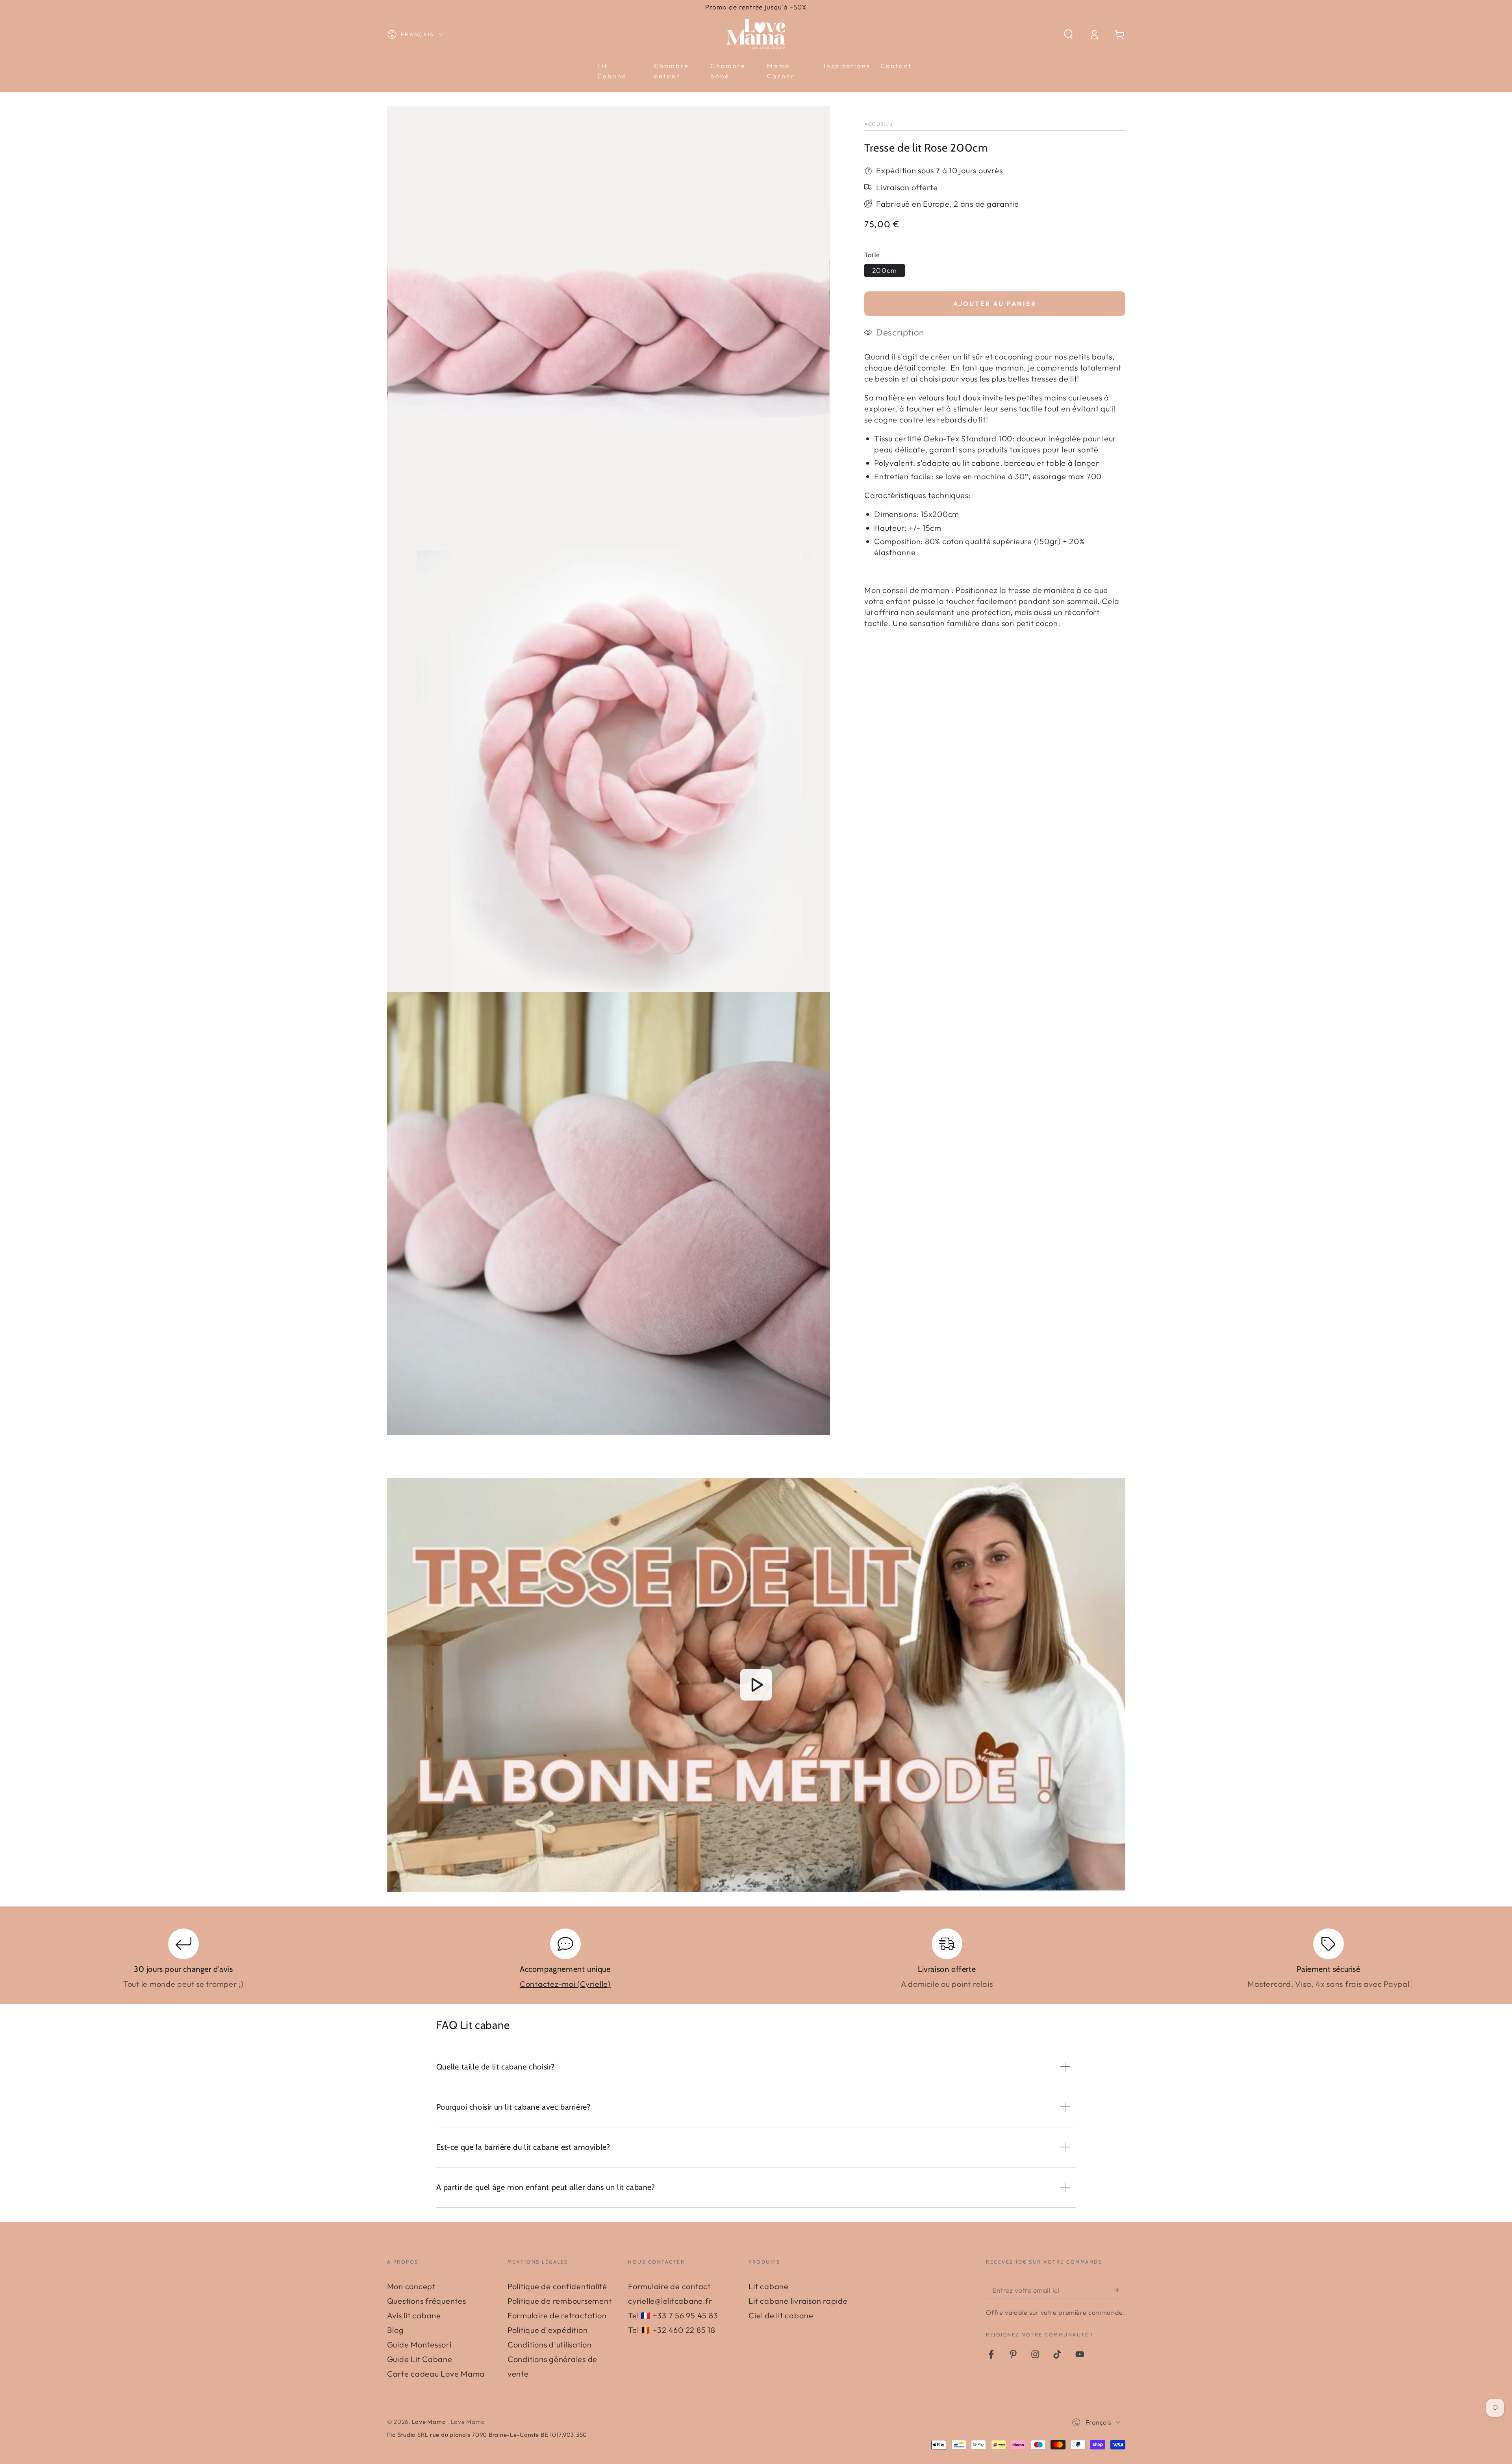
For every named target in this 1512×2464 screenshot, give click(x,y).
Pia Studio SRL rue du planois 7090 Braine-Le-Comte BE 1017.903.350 (487, 2435)
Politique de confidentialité (557, 2286)
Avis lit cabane (414, 2315)
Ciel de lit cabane (781, 2315)
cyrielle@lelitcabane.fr (670, 2301)
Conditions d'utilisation (550, 2345)
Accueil (876, 124)
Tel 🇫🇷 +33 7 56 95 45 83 (673, 2315)
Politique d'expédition (548, 2330)
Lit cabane (769, 2286)
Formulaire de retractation (557, 2315)
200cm (885, 270)
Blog (396, 2330)
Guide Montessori (419, 2345)
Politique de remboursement (560, 2301)
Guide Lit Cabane (420, 2359)
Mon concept (411, 2286)
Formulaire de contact (669, 2286)
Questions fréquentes (427, 2301)
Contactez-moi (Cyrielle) (565, 1984)
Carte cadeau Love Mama (436, 2374)
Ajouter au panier (995, 304)
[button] (1068, 34)
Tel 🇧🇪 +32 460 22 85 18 (672, 2330)
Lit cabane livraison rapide (798, 2301)
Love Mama (430, 2422)
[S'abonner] (1120, 2290)
